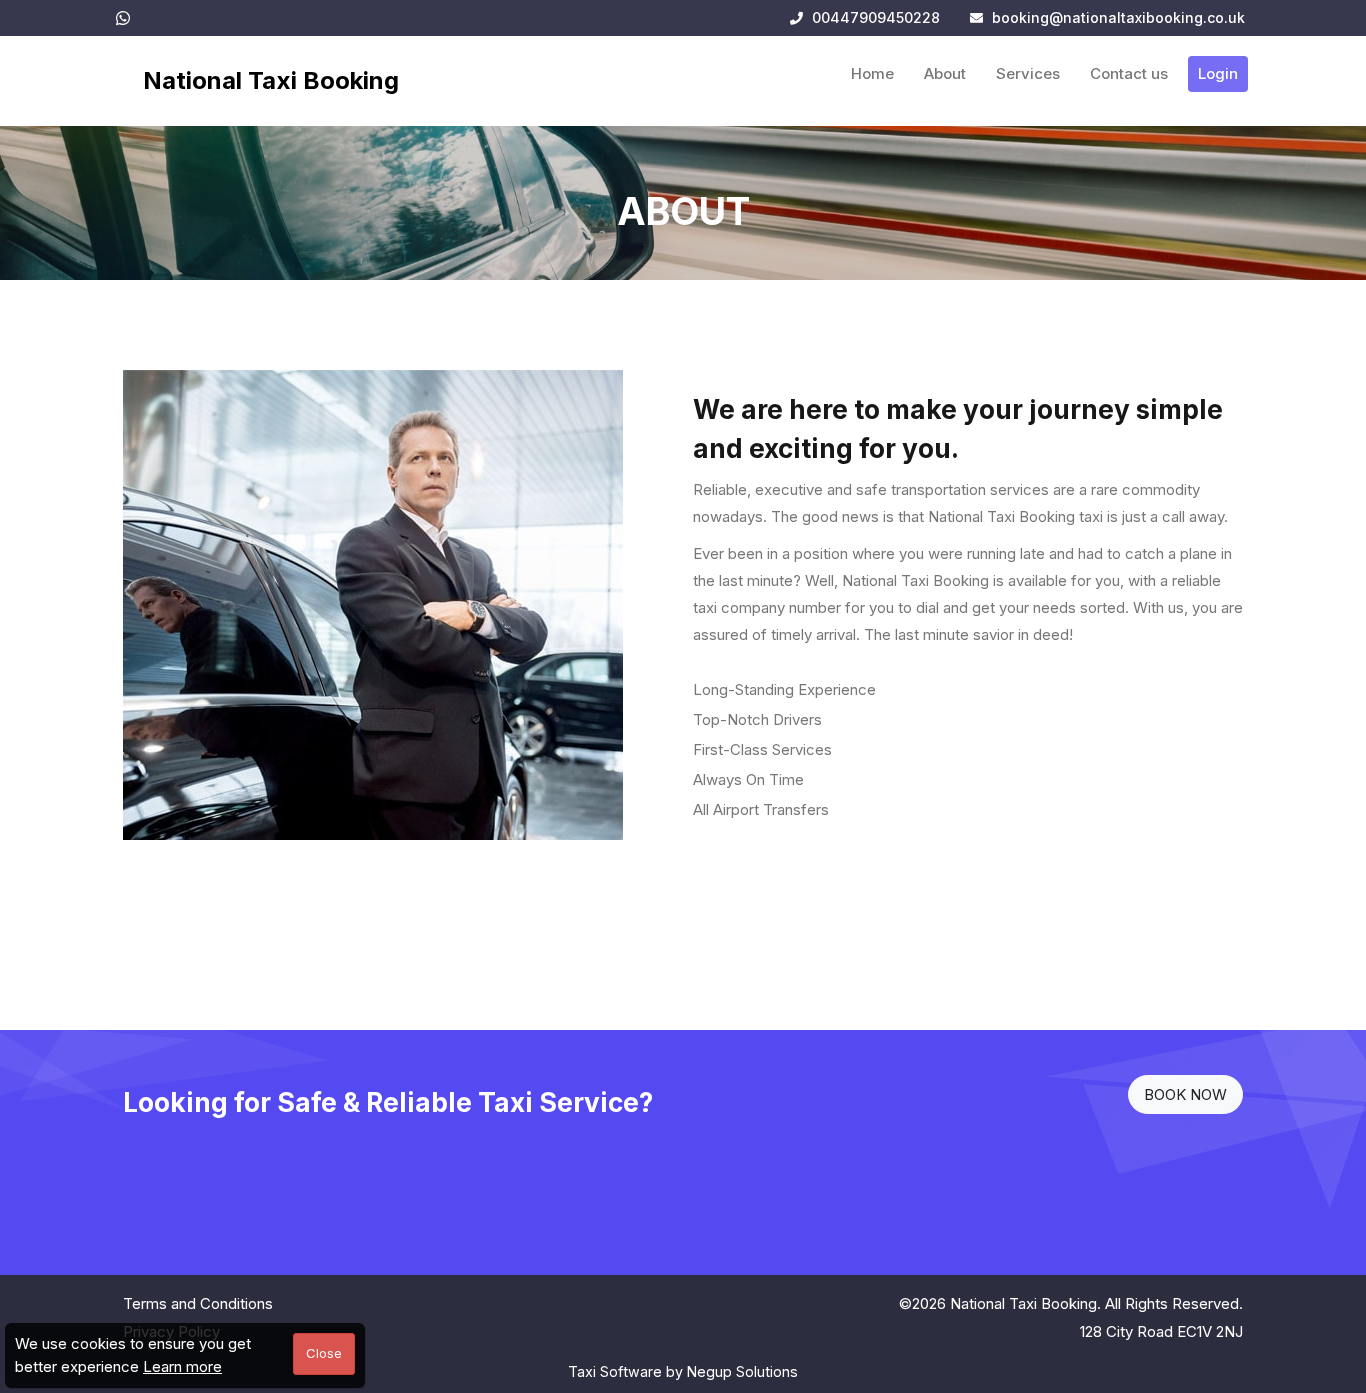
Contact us (1129, 73)
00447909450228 (874, 17)
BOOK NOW (1185, 1094)
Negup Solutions (742, 1371)
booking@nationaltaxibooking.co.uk (1118, 17)
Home (872, 73)
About (945, 73)
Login (1218, 73)
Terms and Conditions (198, 1303)
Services (1028, 73)
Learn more (182, 1366)
